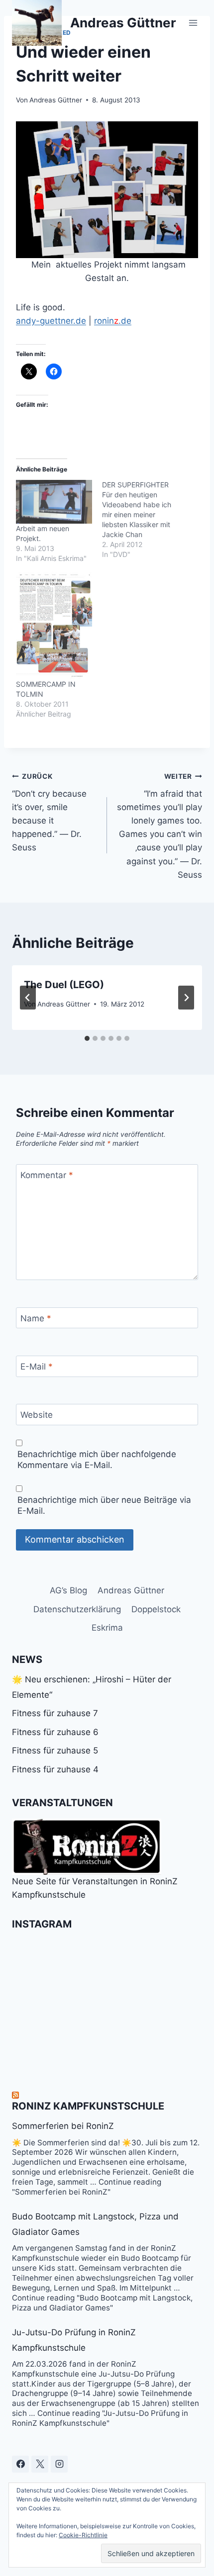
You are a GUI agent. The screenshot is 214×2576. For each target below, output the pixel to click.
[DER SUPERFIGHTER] (145, 520)
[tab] (87, 1038)
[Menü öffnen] (193, 23)
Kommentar (47, 1175)
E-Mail (37, 1367)
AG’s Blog (68, 1590)
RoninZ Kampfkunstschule (88, 2106)
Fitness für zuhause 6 (55, 1732)
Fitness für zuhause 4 (55, 1769)
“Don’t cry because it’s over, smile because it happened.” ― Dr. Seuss (49, 812)
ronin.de (113, 321)
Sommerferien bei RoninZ (63, 2126)
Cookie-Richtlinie (83, 2535)
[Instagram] (59, 2464)
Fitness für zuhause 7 (55, 1713)
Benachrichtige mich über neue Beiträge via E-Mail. (104, 1505)
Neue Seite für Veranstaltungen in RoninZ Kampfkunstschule (95, 1888)
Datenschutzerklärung (77, 1609)
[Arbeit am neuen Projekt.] (54, 502)
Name (36, 1318)
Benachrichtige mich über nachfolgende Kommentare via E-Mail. (97, 1460)
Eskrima (107, 1628)
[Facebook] (20, 2464)
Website (37, 1415)
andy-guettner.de (51, 321)
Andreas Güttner (56, 100)
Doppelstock (156, 1609)
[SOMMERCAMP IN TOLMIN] (54, 626)
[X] (40, 2464)
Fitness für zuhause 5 (55, 1750)
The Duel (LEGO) (64, 985)
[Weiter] (186, 998)
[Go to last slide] (28, 998)
